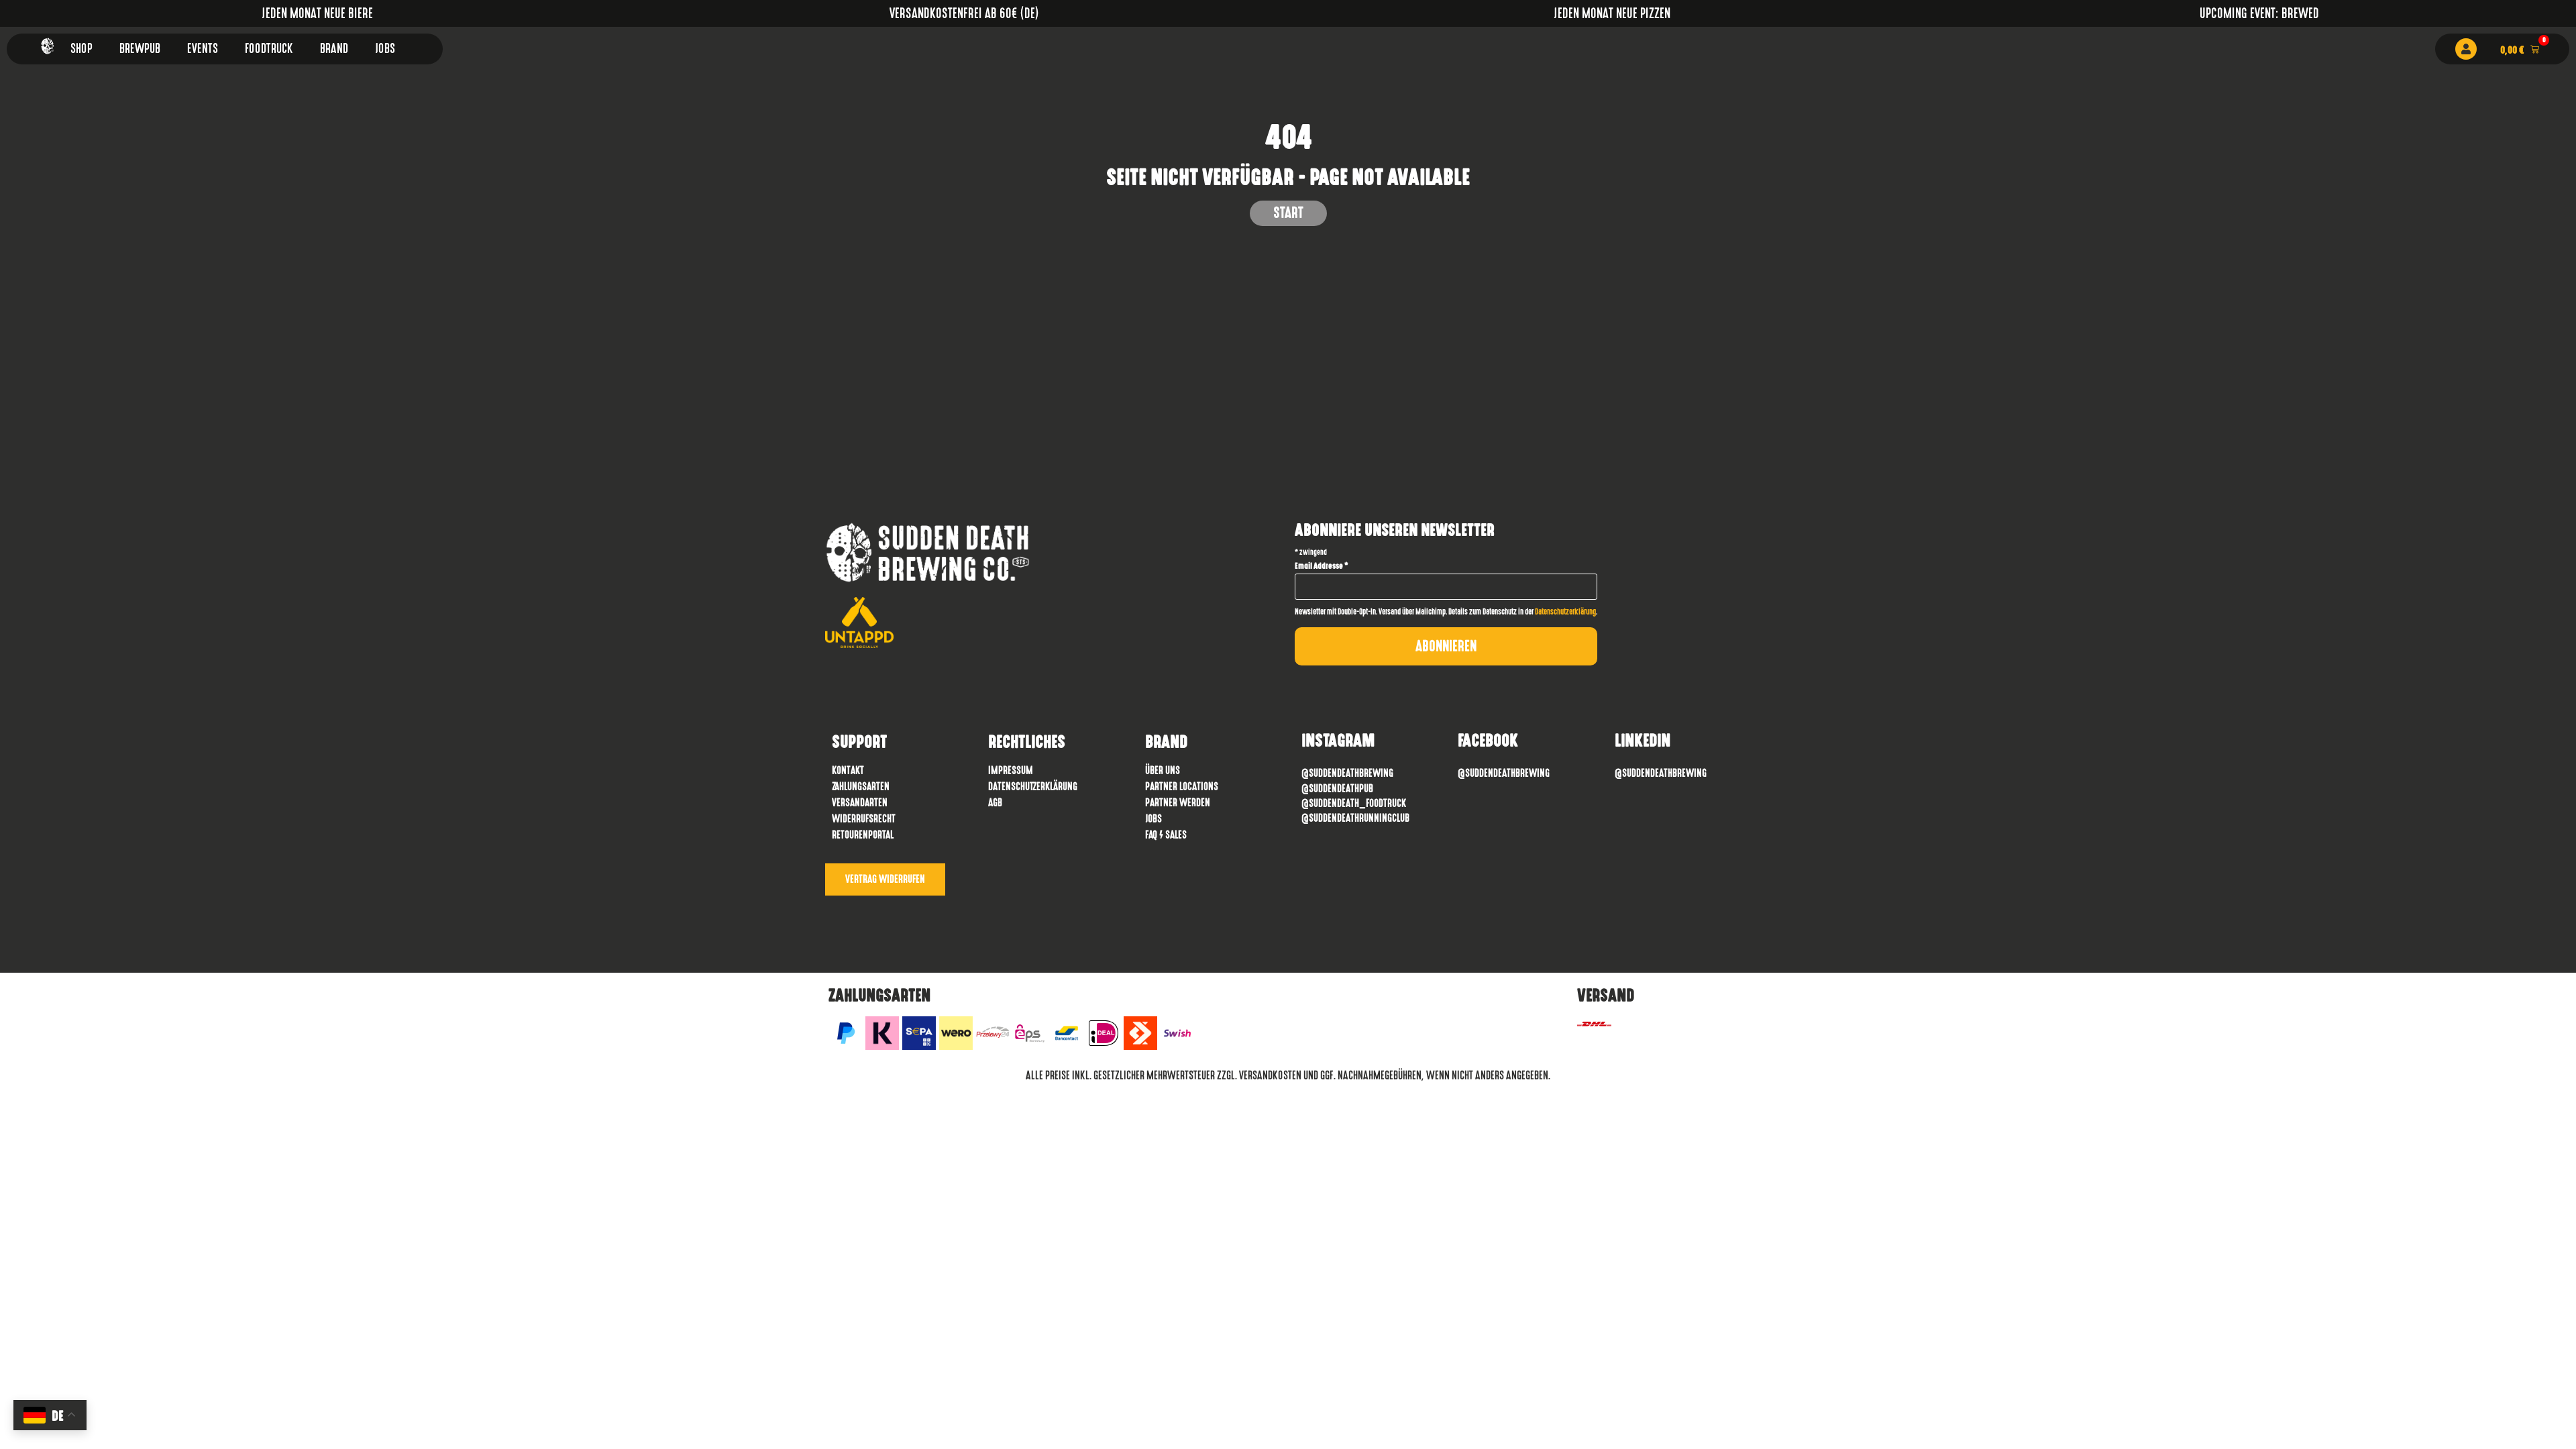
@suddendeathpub (1337, 789)
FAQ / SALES (1166, 835)
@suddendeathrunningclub (1355, 818)
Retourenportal (863, 835)
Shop (82, 49)
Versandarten (860, 803)
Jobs (385, 49)
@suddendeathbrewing (1504, 773)
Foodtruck (269, 49)
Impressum (1011, 770)
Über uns (1163, 770)
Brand (334, 49)
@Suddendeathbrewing (1347, 773)
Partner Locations (1182, 787)
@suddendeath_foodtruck (1354, 803)
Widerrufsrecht (864, 819)
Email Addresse (1322, 566)
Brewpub (140, 49)
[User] (2466, 49)
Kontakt (848, 770)
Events (203, 49)
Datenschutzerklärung (1565, 612)
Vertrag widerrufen (885, 879)
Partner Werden (1178, 803)
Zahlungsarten (861, 787)
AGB (995, 803)
